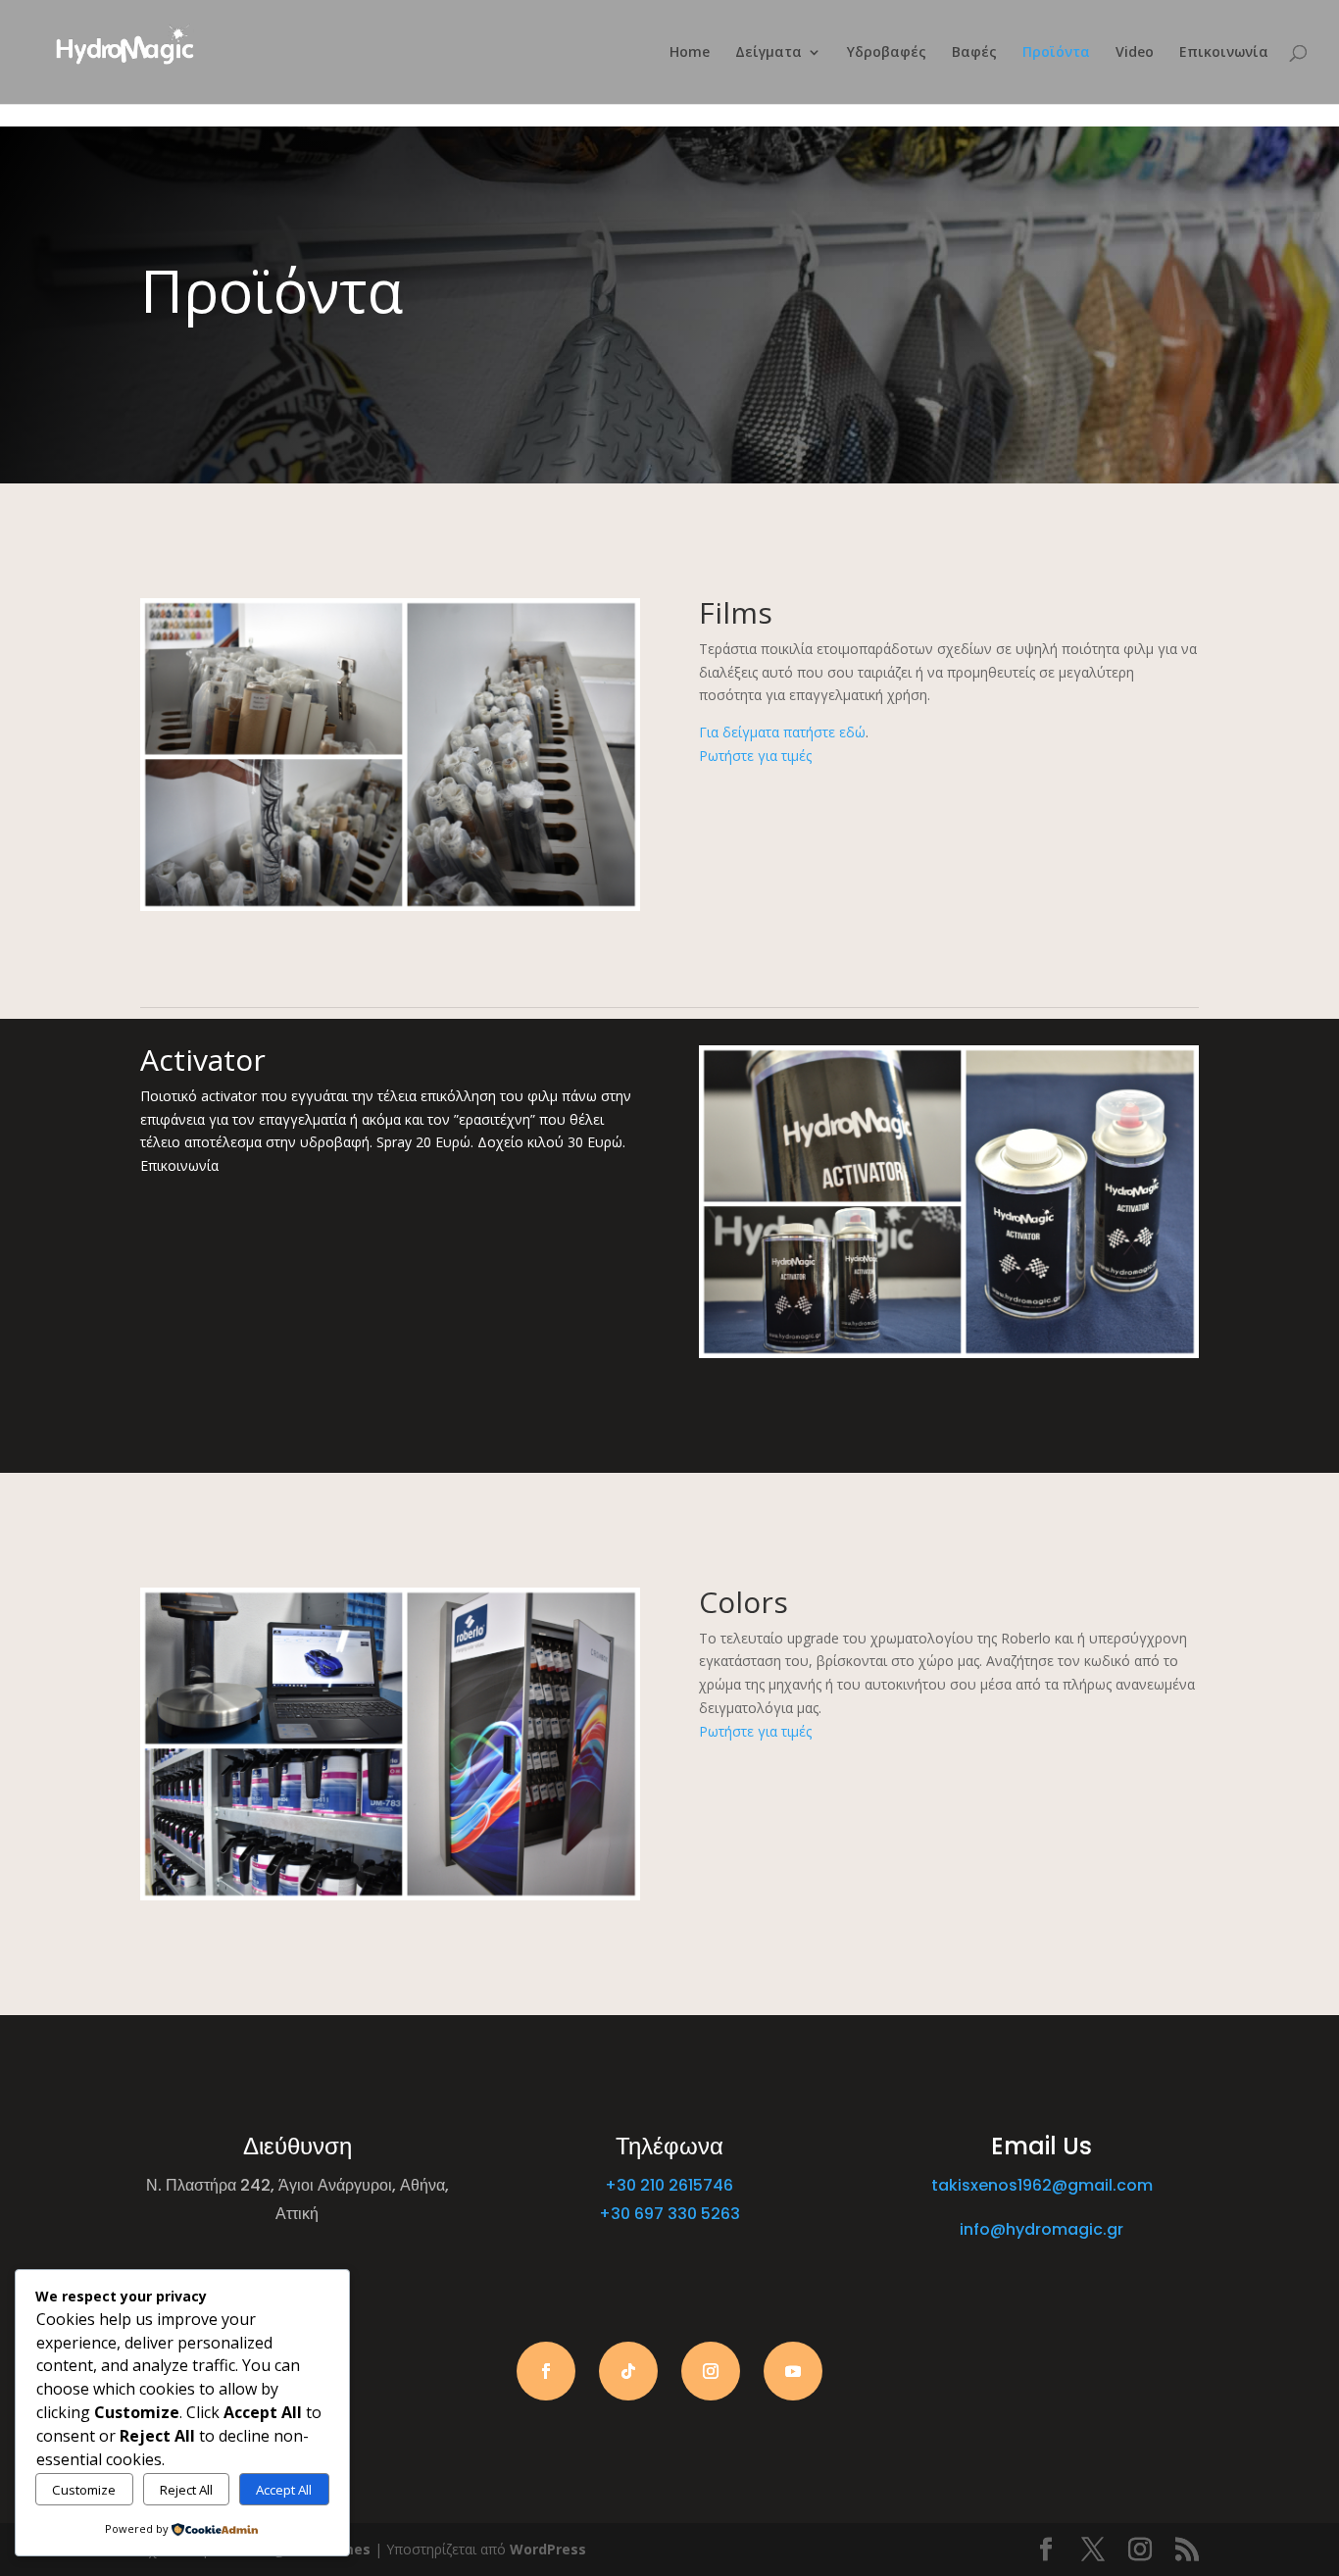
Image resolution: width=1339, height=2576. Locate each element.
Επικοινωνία (1224, 53)
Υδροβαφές (887, 53)
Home (690, 53)
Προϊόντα (1056, 53)
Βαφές (974, 53)
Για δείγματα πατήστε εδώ (782, 732)
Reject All (186, 2490)
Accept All (284, 2490)
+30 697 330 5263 (669, 2214)
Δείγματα (769, 53)
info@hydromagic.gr (1041, 2229)
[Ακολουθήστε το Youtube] (793, 2371)
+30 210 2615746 (669, 2185)
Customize (84, 2490)
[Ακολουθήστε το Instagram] (711, 2371)
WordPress (548, 2549)
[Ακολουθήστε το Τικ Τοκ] (628, 2371)
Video (1135, 53)
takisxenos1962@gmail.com (1042, 2185)
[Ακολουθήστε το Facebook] (546, 2371)
